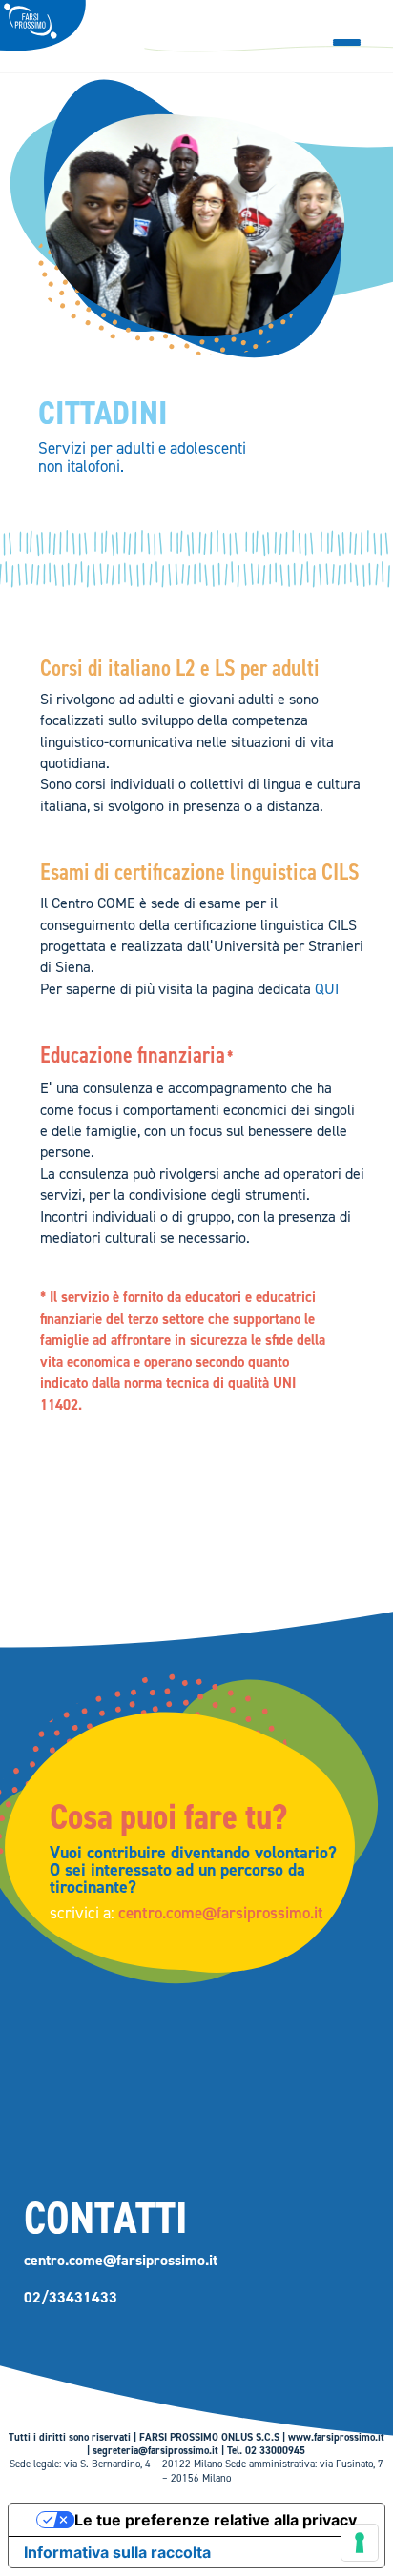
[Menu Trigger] (347, 42)
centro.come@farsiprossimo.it (221, 1913)
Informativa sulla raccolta (117, 2552)
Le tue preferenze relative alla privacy (216, 2520)
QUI (327, 989)
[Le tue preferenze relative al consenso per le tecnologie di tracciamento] (360, 2543)
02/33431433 (71, 2297)
